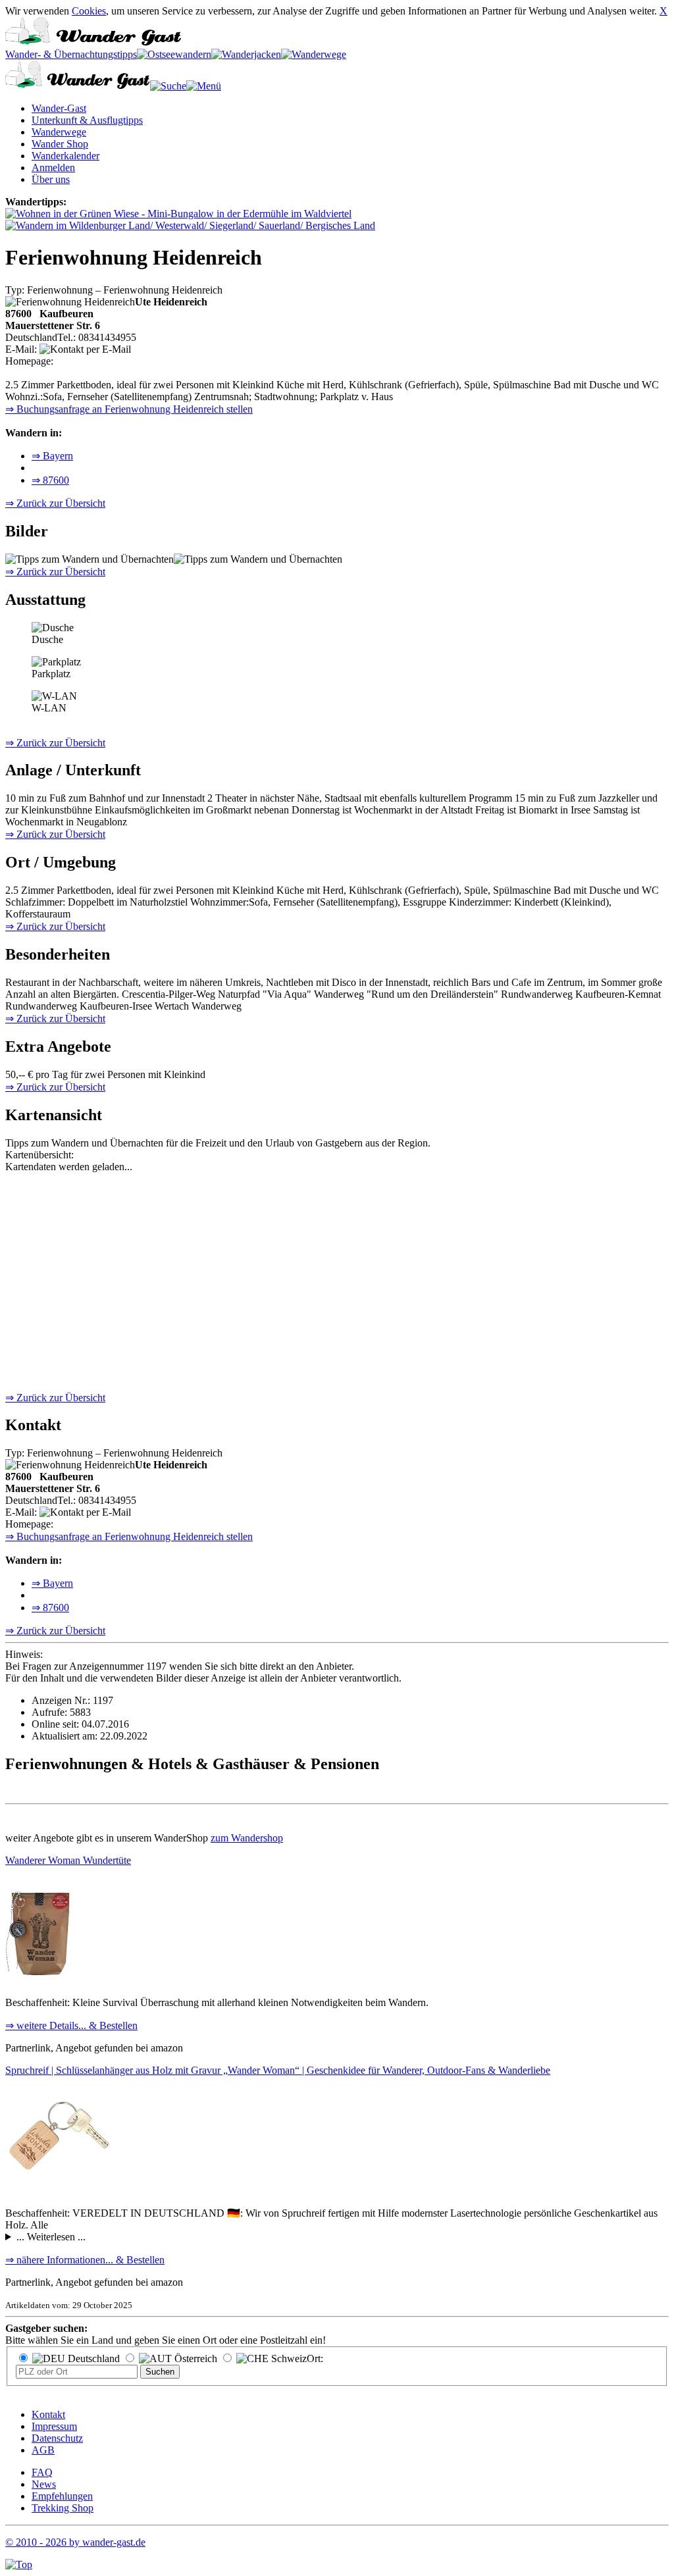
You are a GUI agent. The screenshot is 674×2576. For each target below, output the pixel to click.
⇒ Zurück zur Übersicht (55, 503)
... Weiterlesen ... (51, 2237)
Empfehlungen (62, 2496)
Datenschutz (57, 2438)
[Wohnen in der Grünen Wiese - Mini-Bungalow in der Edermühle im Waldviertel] (178, 214)
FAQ (42, 2472)
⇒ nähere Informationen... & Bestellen (85, 2260)
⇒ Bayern (52, 456)
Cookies (89, 11)
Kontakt (48, 2414)
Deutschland (92, 2358)
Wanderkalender (65, 156)
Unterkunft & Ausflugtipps (87, 120)
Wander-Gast (59, 108)
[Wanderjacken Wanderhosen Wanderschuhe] (246, 54)
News (44, 2484)
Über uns (51, 179)
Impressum (54, 2426)
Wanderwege (59, 132)
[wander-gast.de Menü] (204, 86)
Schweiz (288, 2358)
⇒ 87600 (50, 480)
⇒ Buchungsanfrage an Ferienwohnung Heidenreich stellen (129, 409)
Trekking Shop (63, 2508)
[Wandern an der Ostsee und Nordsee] (174, 54)
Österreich (194, 2358)
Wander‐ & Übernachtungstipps (71, 54)
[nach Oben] (19, 2564)
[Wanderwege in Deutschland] (314, 54)
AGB (43, 2450)
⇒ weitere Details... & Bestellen (71, 2025)
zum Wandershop (247, 1838)
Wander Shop (60, 144)
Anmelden (53, 167)
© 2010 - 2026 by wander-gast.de (75, 2542)
